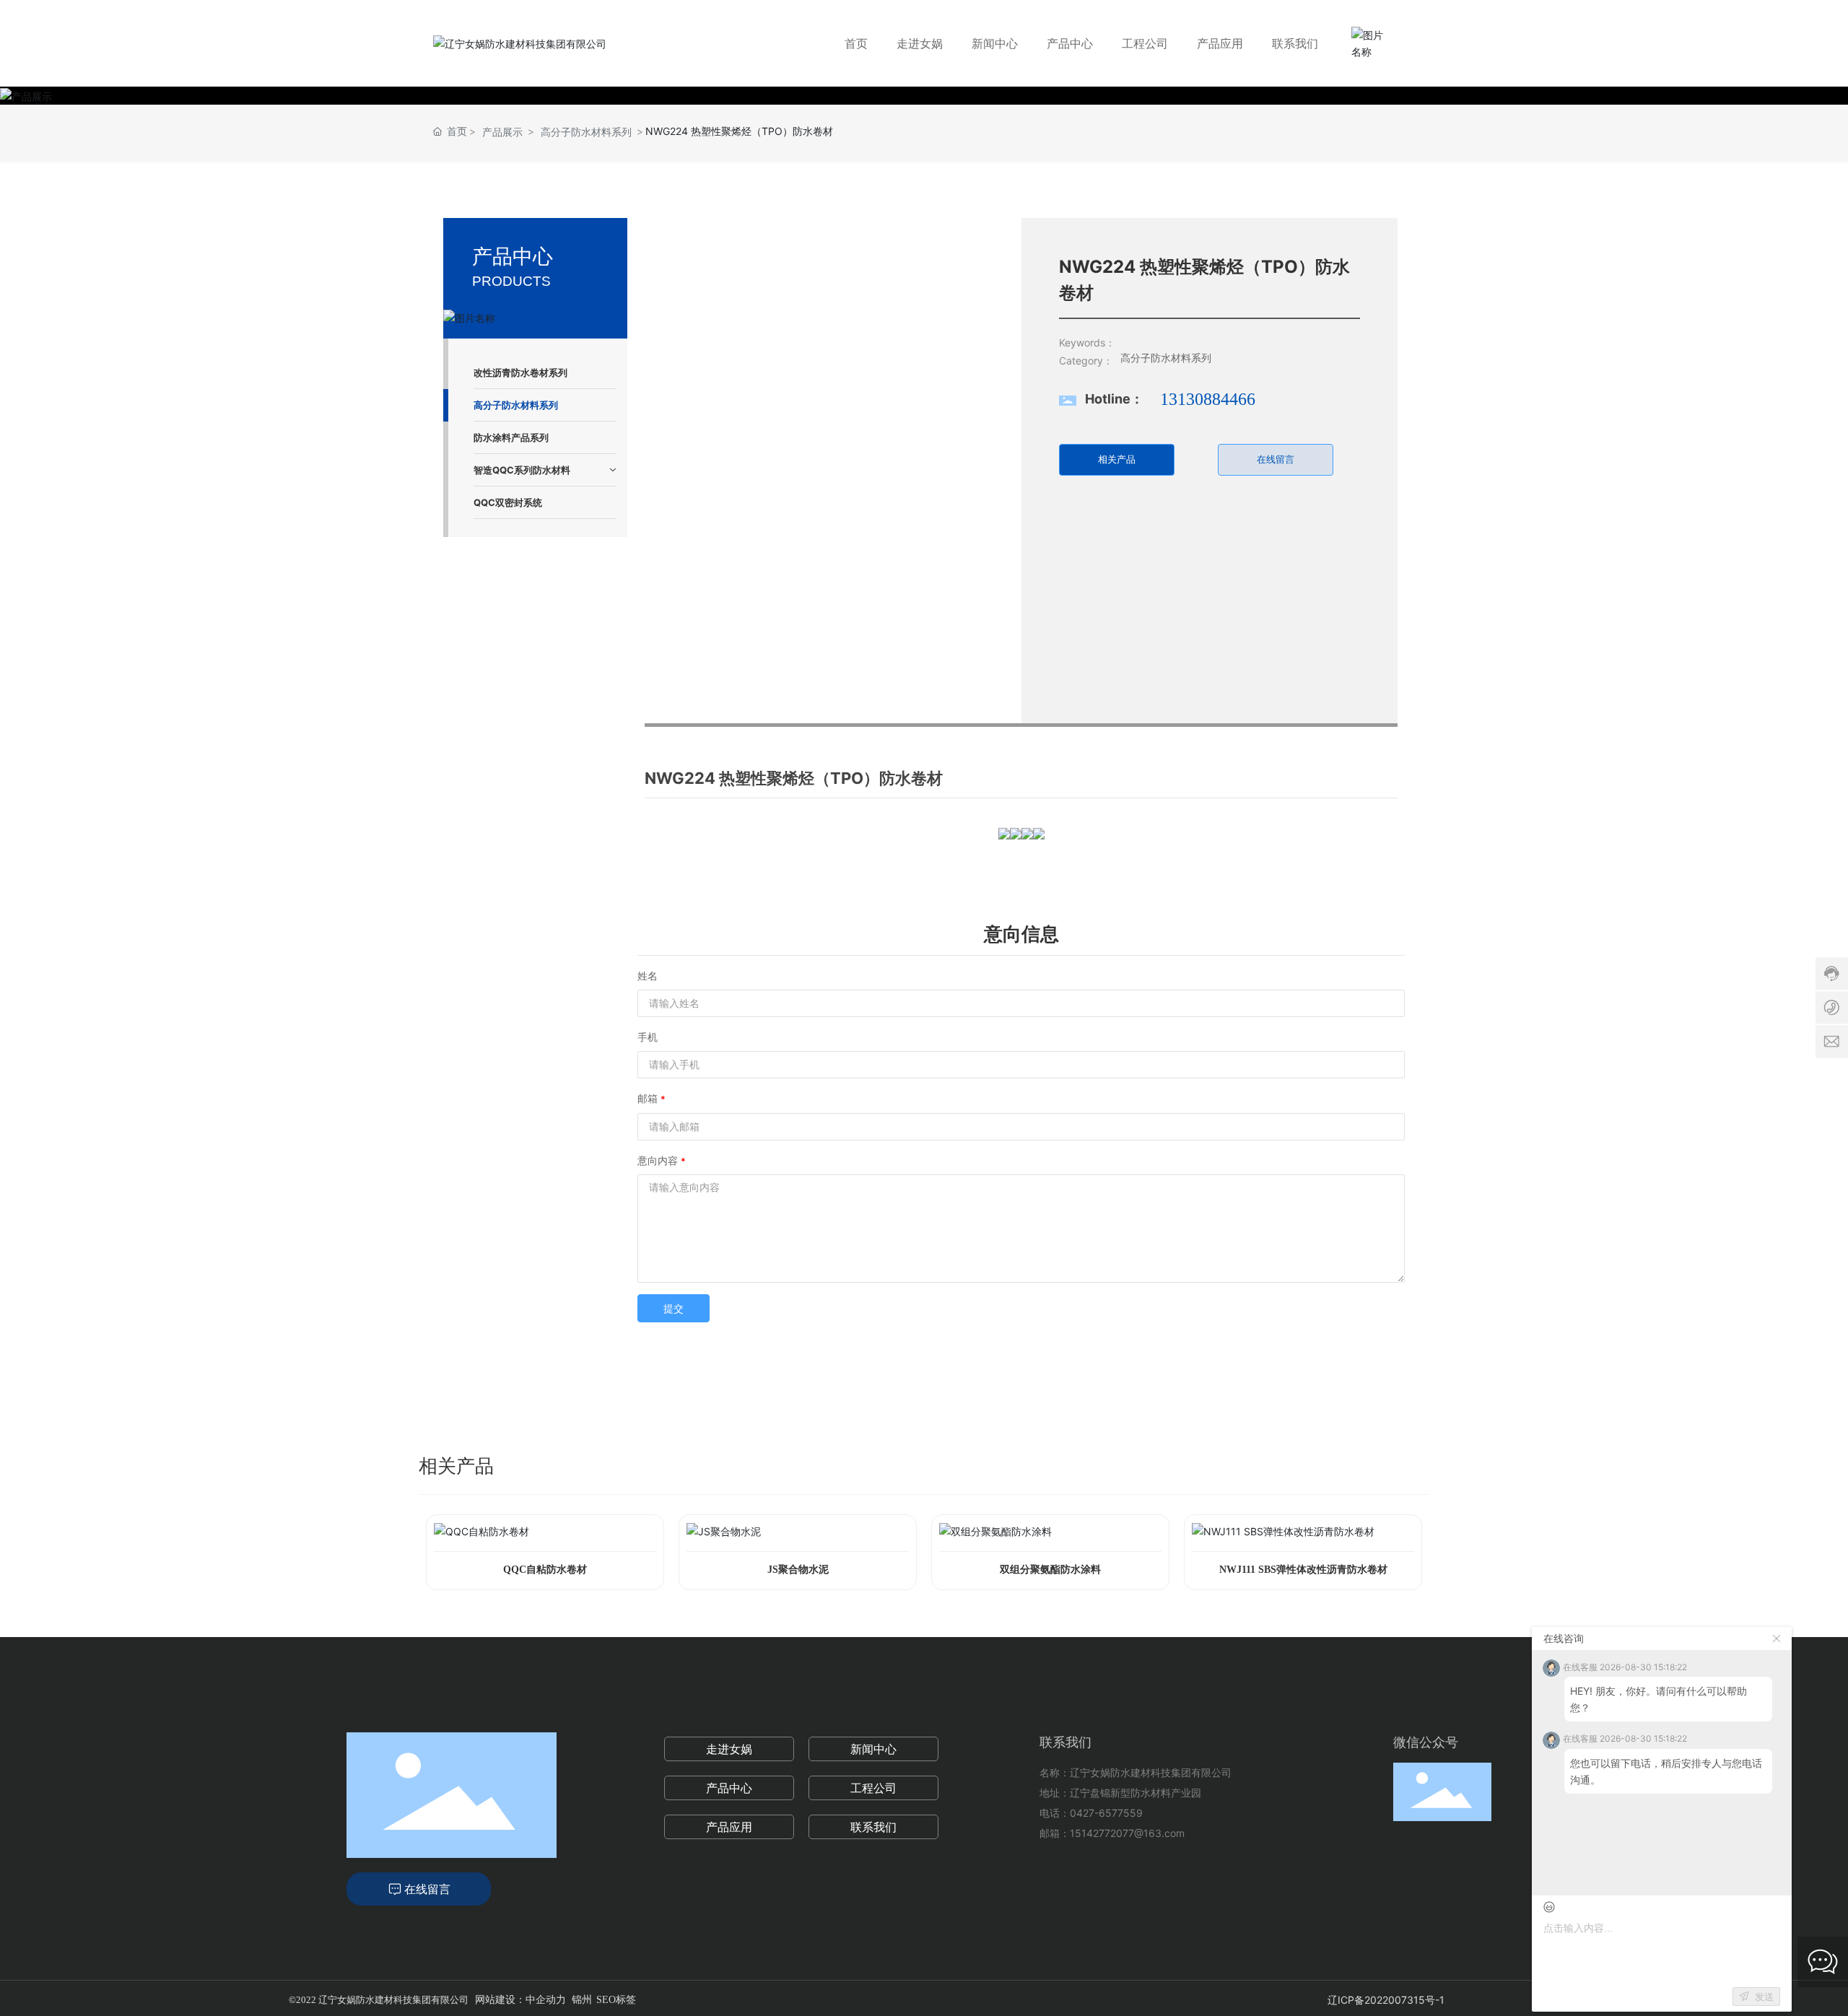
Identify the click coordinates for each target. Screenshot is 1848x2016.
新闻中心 (873, 1749)
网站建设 (495, 2000)
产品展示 (502, 132)
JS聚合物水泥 (798, 1570)
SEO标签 (616, 2000)
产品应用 (729, 1827)
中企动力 (546, 2000)
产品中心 (729, 1788)
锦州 (582, 2000)
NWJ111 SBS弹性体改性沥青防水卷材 (1303, 1570)
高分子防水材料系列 (586, 132)
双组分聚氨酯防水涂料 (1050, 1570)
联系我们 (873, 1827)
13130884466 (1208, 399)
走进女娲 (729, 1749)
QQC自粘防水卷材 (545, 1570)
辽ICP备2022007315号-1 (1386, 2000)
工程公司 (873, 1788)
